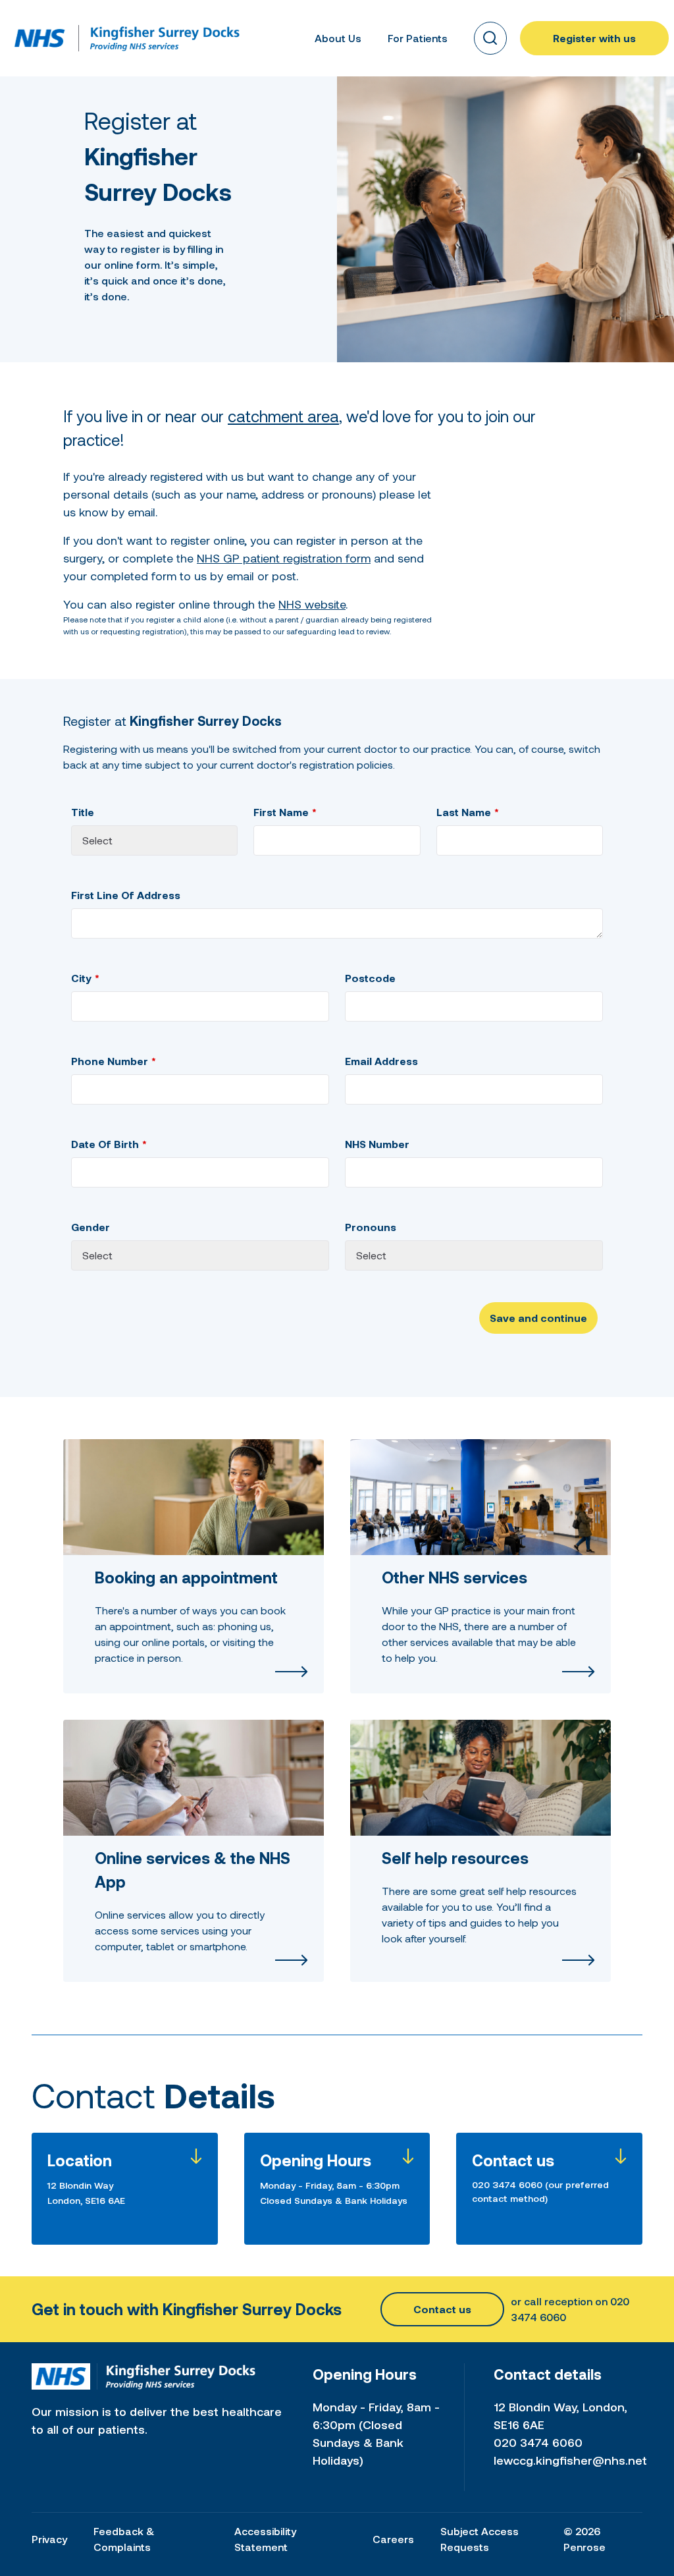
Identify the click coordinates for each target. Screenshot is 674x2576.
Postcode (370, 978)
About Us (338, 38)
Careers (393, 2539)
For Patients (418, 38)
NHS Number (377, 1144)
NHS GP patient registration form (284, 558)
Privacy (49, 2539)
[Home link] (40, 38)
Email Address (381, 1061)
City (81, 978)
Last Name (464, 812)
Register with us (594, 38)
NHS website (312, 604)
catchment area (283, 416)
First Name (281, 812)
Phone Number (110, 1061)
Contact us (442, 2309)
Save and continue (538, 1318)
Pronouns (371, 1227)
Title (83, 812)
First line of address (126, 895)
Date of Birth (105, 1144)
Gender (91, 1227)
